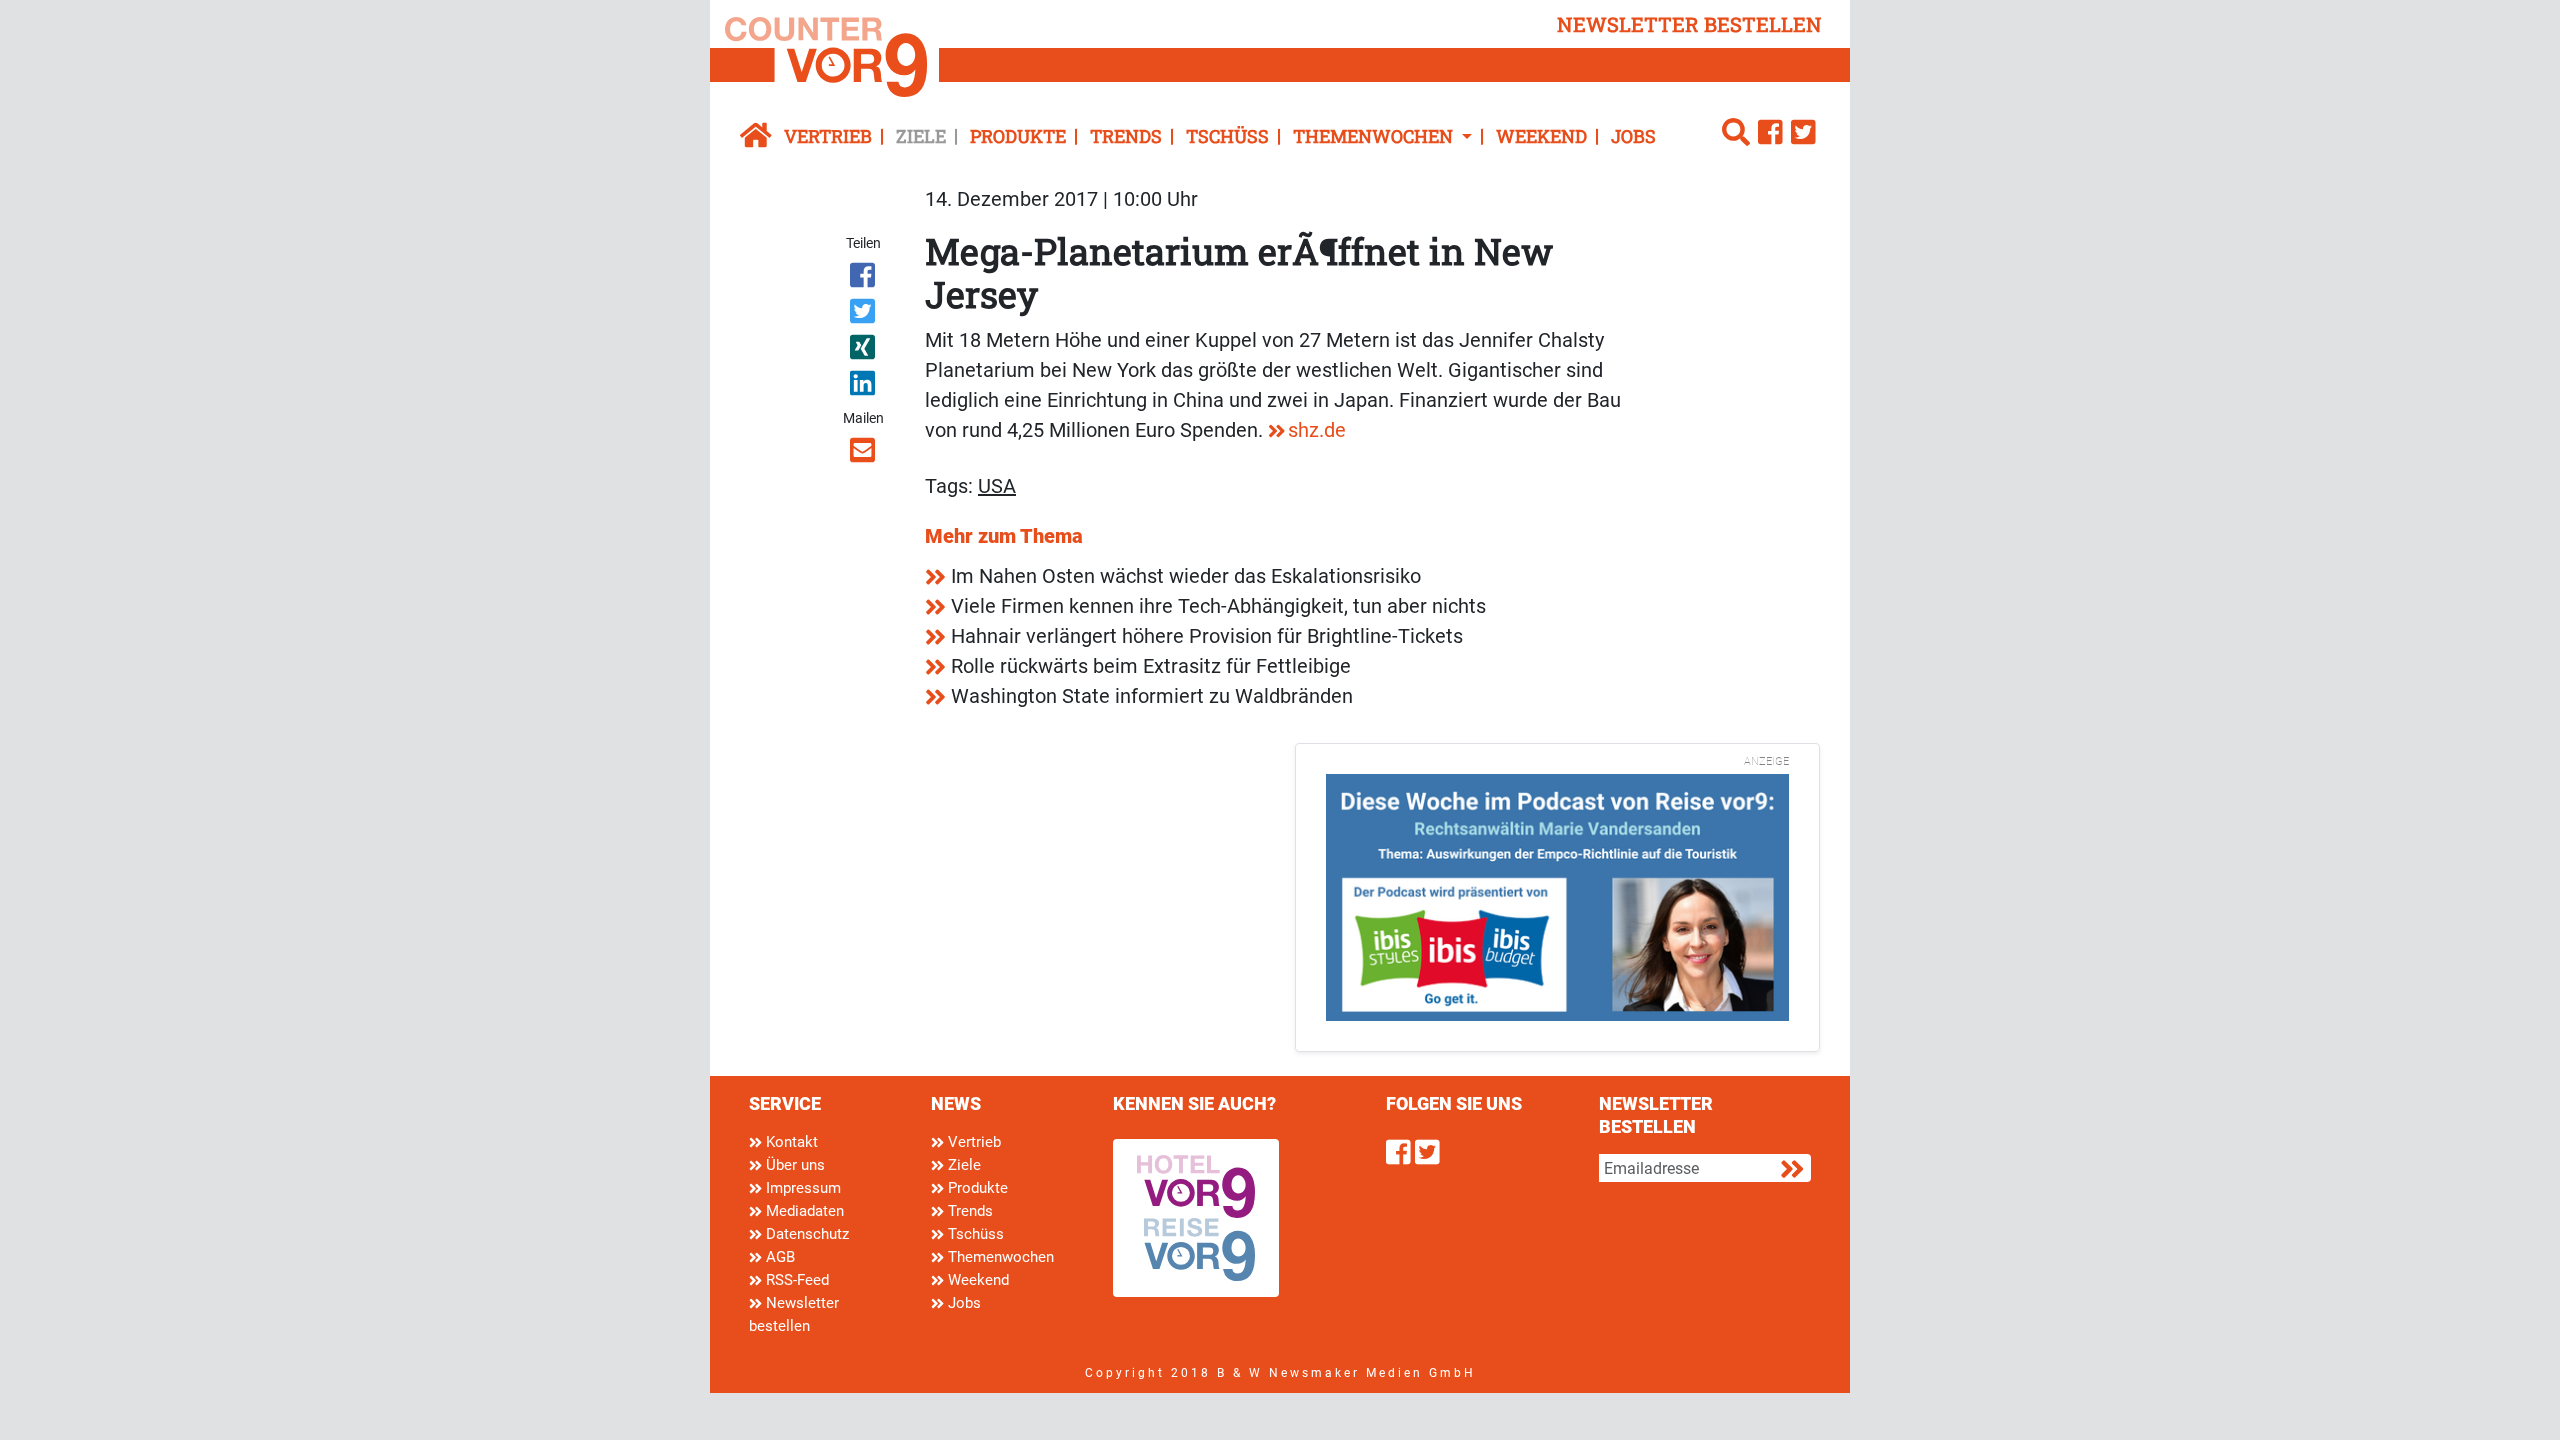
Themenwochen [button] (1375, 136)
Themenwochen (999, 1257)
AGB (778, 1257)
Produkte (1018, 136)
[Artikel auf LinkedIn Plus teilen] (864, 387)
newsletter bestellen (1689, 24)
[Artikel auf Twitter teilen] (864, 315)
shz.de (1317, 430)
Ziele (921, 136)
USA (997, 486)
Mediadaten (803, 1211)
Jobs (1633, 136)
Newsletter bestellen (794, 1314)
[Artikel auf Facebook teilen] (864, 279)
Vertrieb (828, 136)
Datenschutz (805, 1234)
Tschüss (1227, 136)
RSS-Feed (795, 1280)
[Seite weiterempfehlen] (864, 454)
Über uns (793, 1165)
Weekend (1541, 136)
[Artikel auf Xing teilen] (864, 351)
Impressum (801, 1188)
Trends (1126, 136)
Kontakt (790, 1142)
